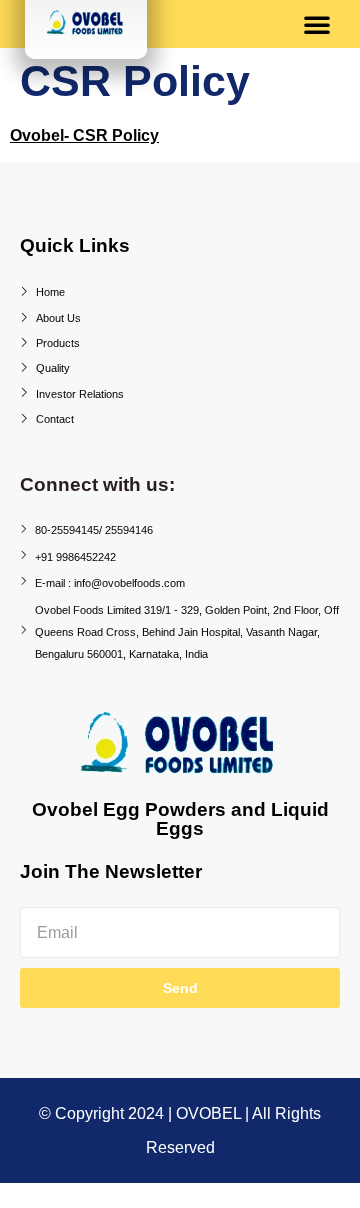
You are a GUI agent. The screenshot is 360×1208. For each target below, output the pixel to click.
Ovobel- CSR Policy (84, 135)
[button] (317, 24)
